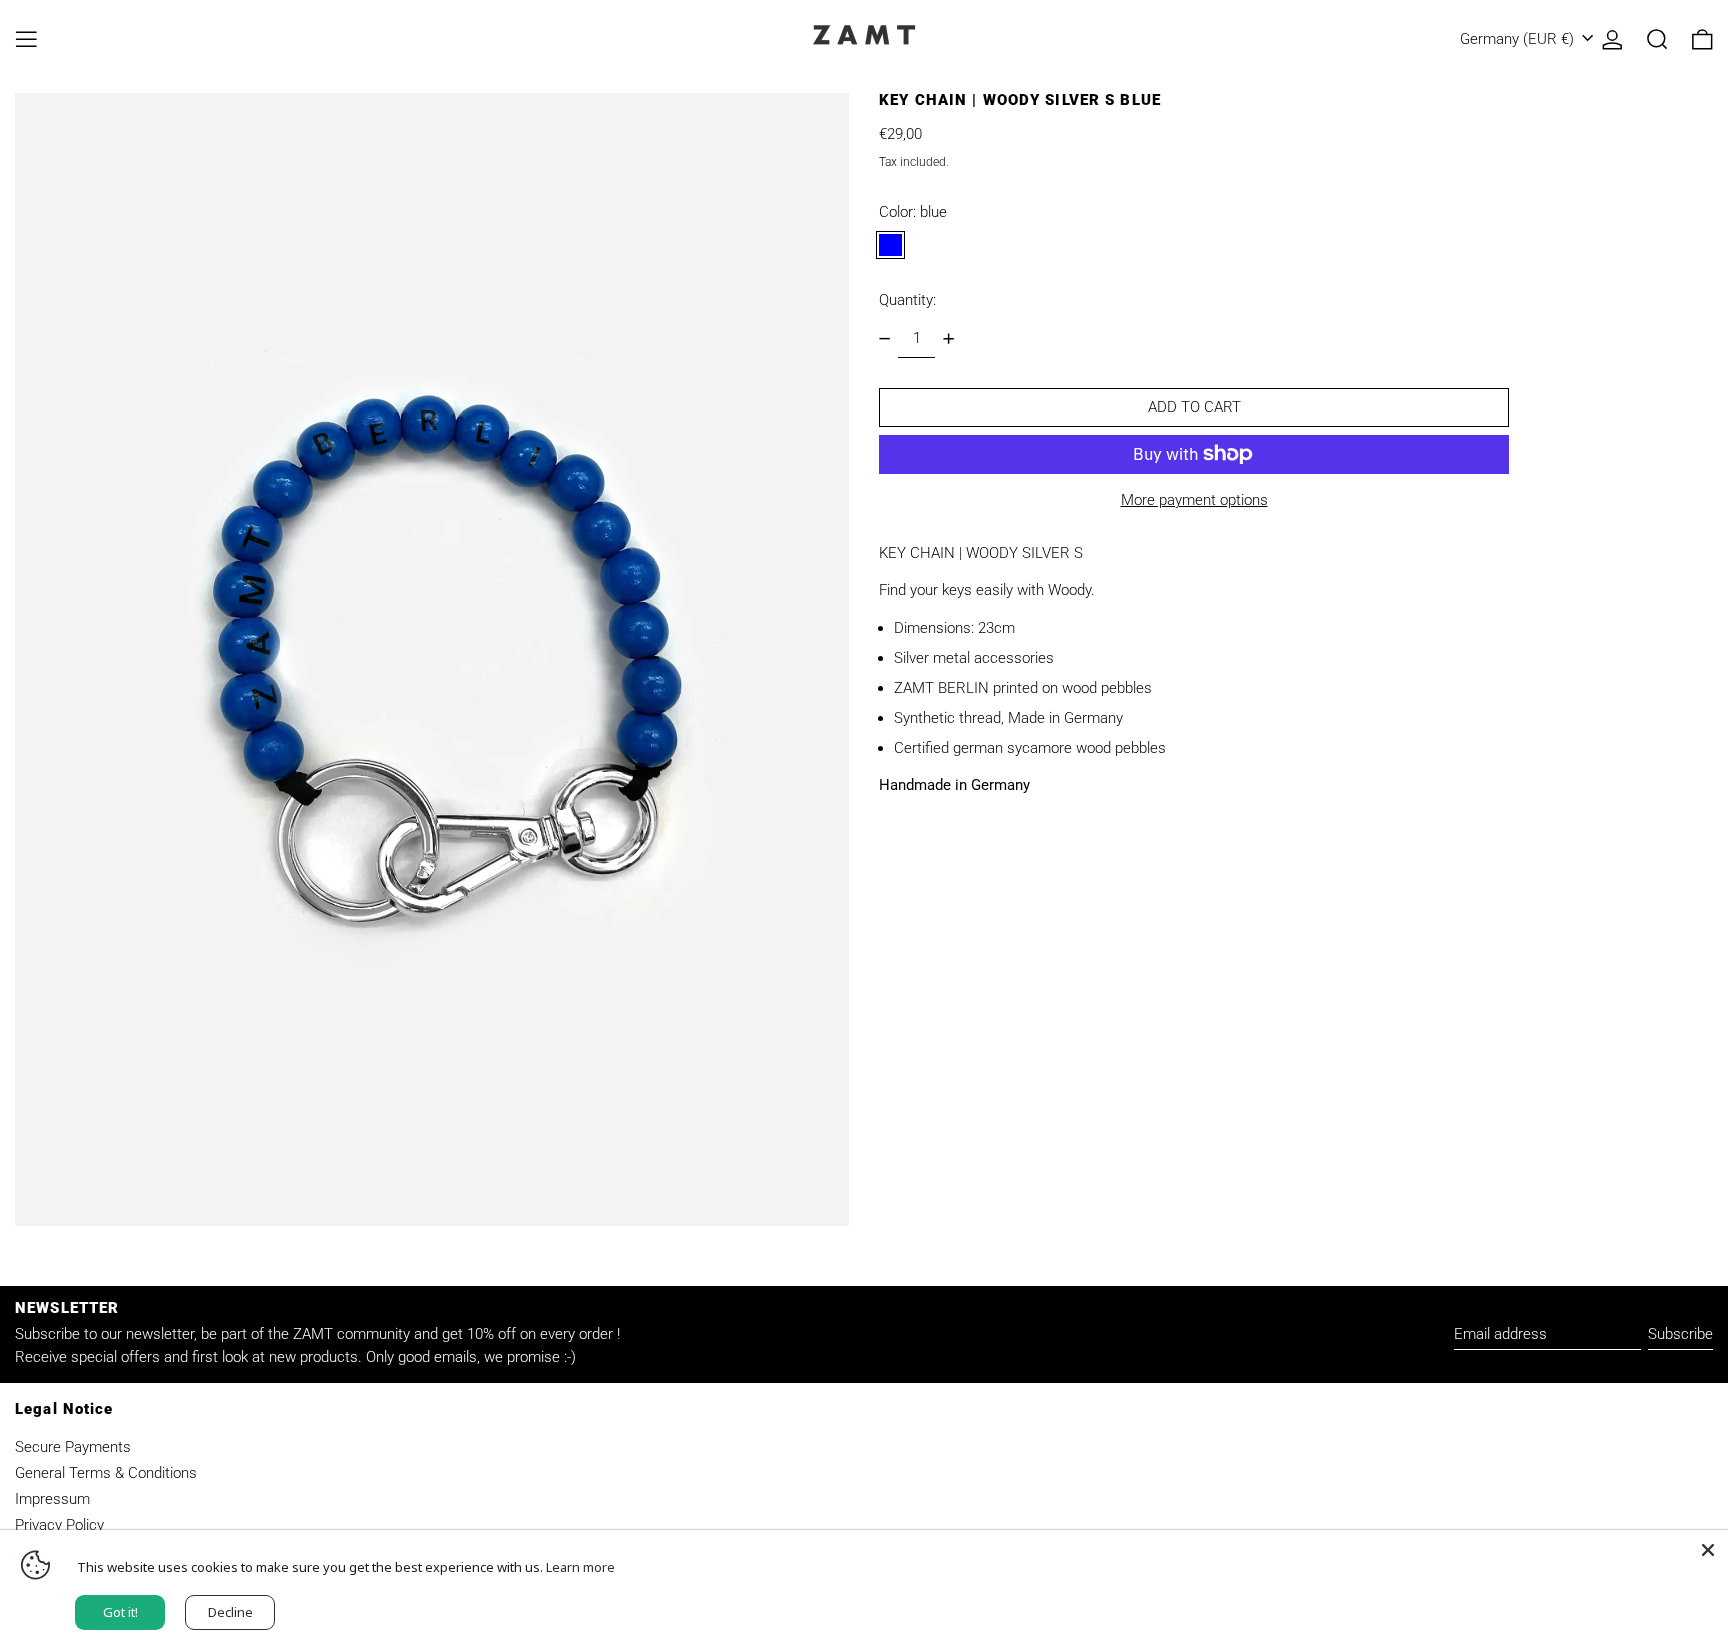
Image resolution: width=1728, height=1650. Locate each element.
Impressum (52, 1499)
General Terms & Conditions (106, 1473)
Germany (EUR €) (1519, 39)
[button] (1657, 39)
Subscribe (1680, 1334)
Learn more (580, 1567)
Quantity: (907, 300)
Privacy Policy (59, 1525)
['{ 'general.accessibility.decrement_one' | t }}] (885, 338)
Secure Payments (73, 1447)
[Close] (1708, 1550)
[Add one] (948, 338)
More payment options (1194, 500)
